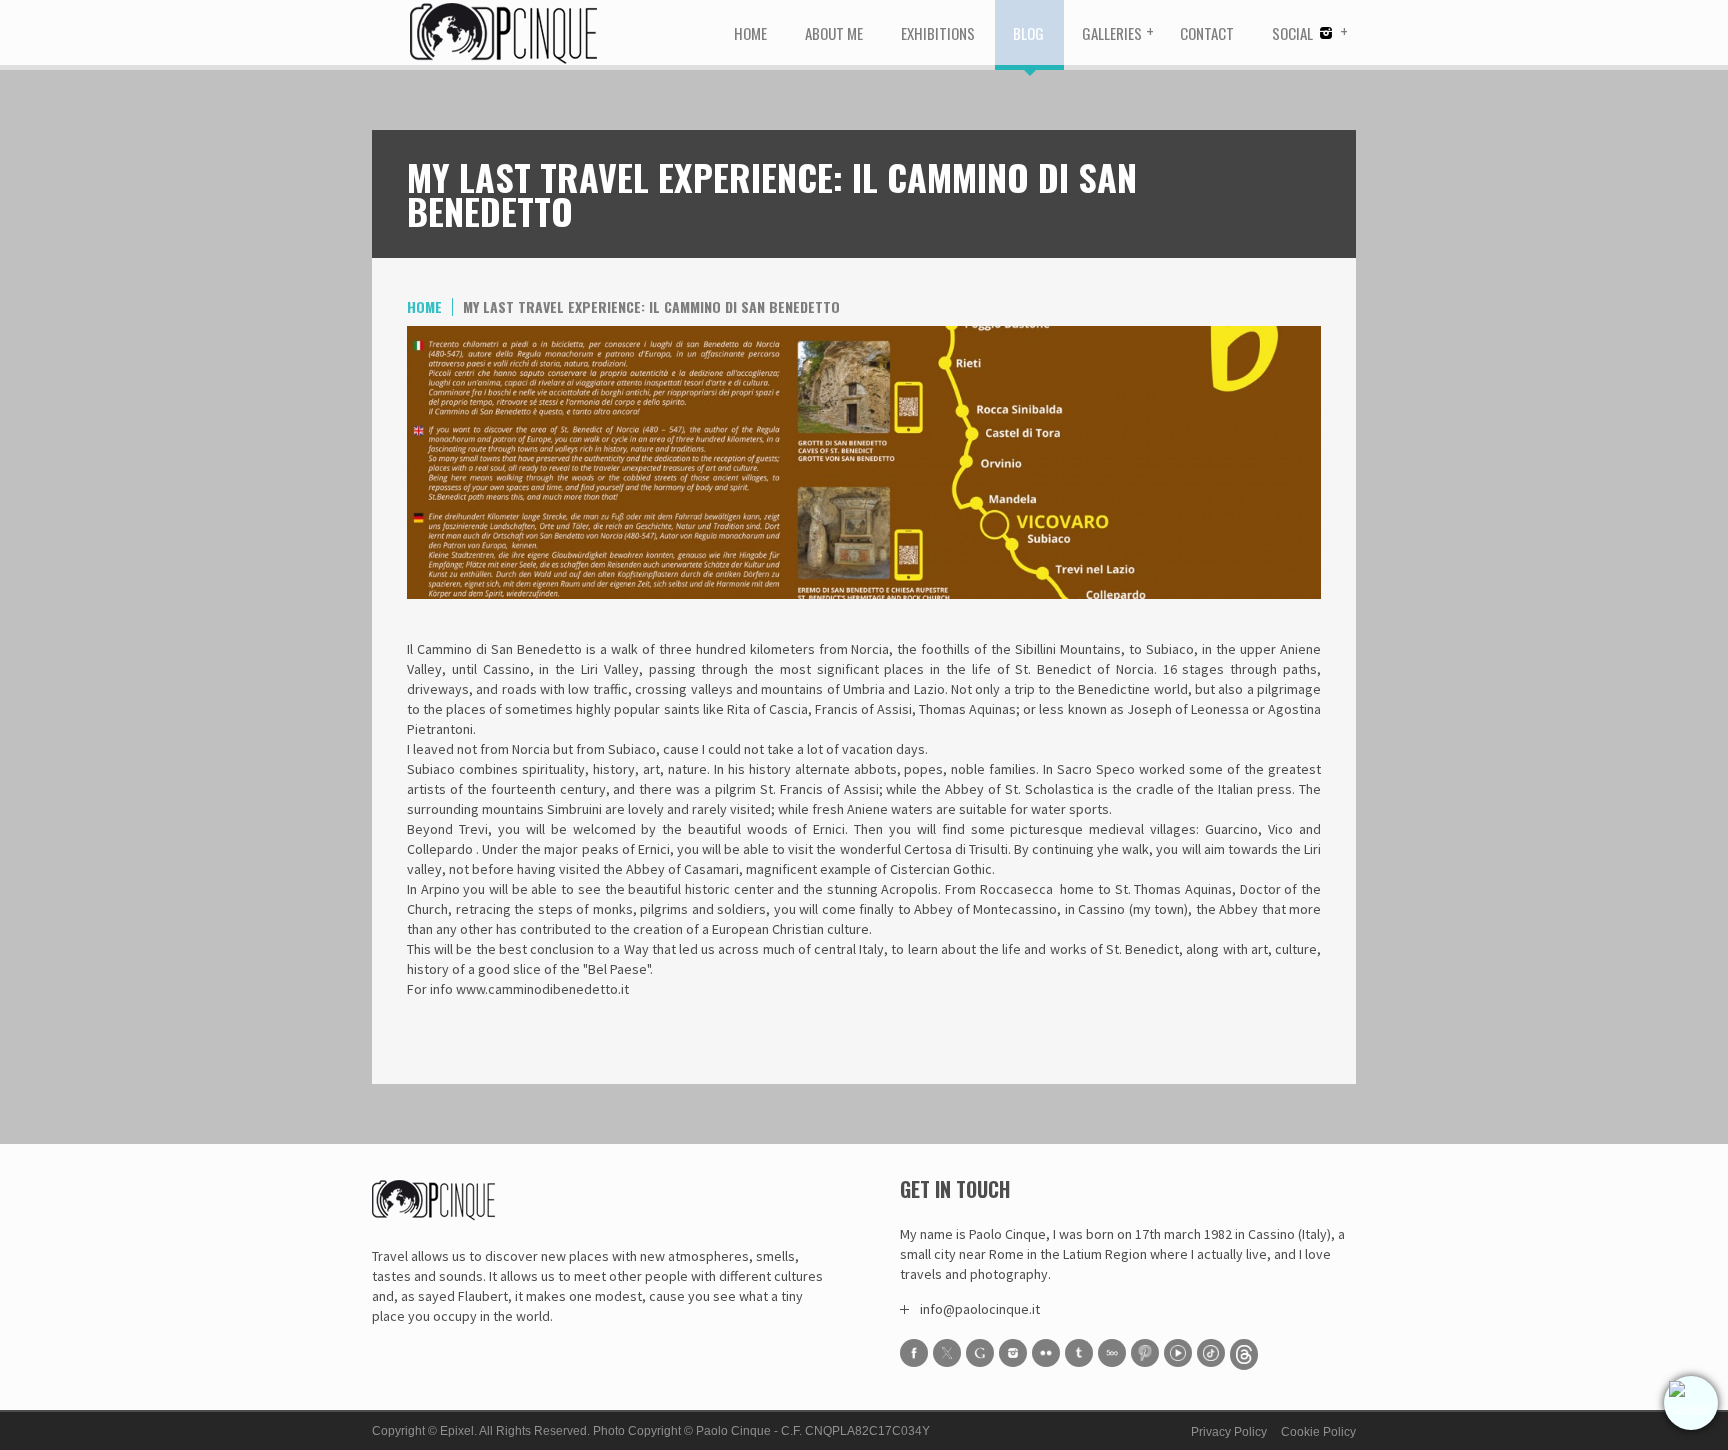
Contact (1207, 33)
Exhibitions (938, 33)
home (424, 306)
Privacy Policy (1229, 1432)
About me (834, 33)
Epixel (457, 1431)
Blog (1028, 33)
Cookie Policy (1318, 1432)
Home (750, 33)
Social (1294, 33)
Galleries (1112, 33)
